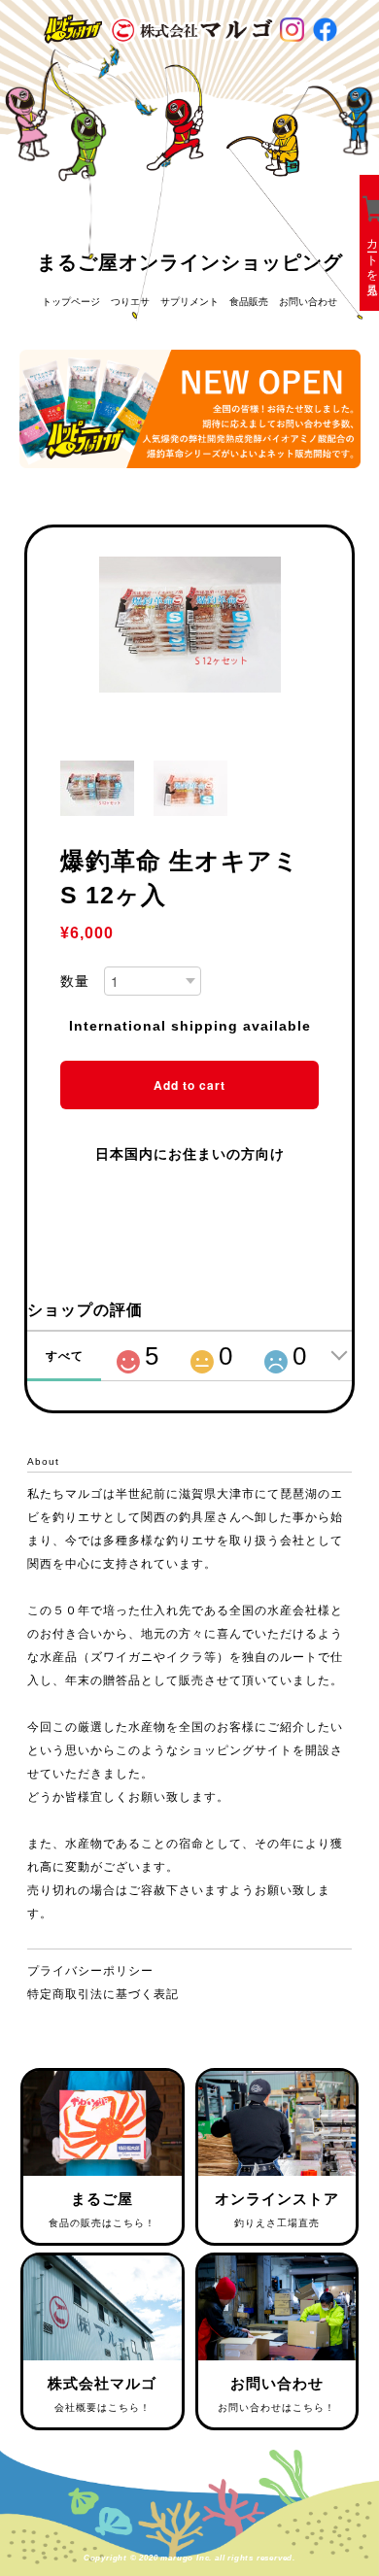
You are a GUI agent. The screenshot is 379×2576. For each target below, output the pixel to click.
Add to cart (189, 1085)
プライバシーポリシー (90, 1971)
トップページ (71, 302)
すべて (65, 1356)
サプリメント (189, 302)
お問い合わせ (308, 302)
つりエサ (130, 302)
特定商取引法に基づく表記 (103, 1994)
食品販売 (249, 302)
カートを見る (372, 257)
